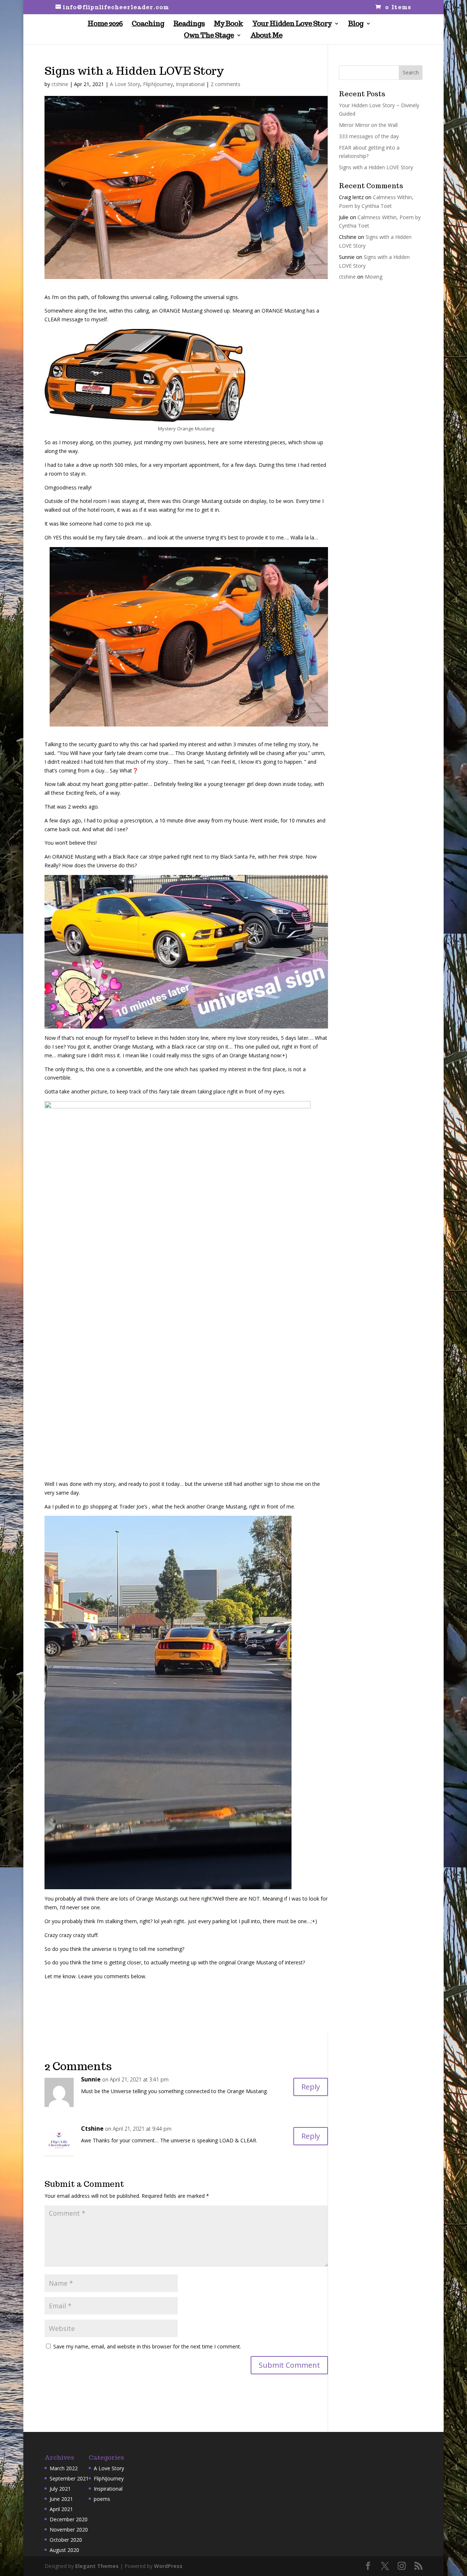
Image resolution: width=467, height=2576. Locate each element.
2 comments (225, 84)
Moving (374, 277)
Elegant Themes (97, 2566)
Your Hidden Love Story (292, 24)
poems (102, 2499)
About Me (266, 36)
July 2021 (60, 2489)
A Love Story (125, 84)
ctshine (60, 84)
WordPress (168, 2566)
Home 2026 (105, 24)
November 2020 (69, 2529)
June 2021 (61, 2499)
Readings (189, 24)
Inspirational (190, 84)
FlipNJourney (158, 84)
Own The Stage (209, 36)
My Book (228, 24)
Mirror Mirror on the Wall (368, 125)
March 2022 (64, 2468)
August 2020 (64, 2550)
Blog (356, 24)
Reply (311, 2087)
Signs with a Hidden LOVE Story (376, 167)
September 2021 (69, 2478)
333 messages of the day (369, 136)
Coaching (148, 24)
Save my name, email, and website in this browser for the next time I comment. (147, 2346)
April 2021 (61, 2509)
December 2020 (69, 2519)
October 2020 (66, 2540)
